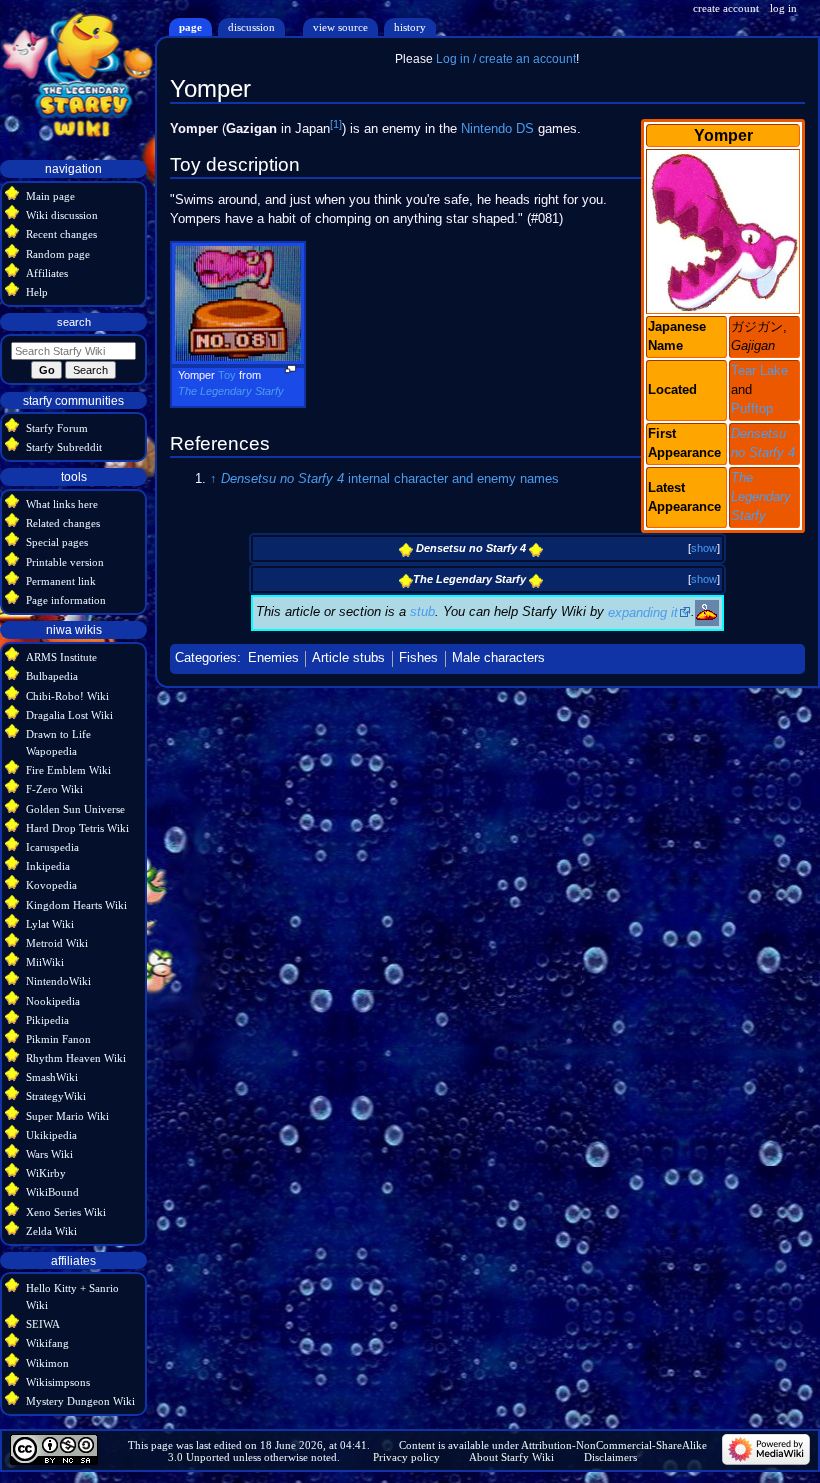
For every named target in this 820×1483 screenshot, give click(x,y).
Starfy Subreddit (64, 447)
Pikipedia (47, 1020)
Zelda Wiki (51, 1231)
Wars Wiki (49, 1154)
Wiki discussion (62, 215)
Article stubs (348, 658)
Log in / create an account (506, 59)
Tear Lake (759, 371)
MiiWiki (45, 962)
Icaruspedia (52, 847)
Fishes (418, 658)
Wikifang (47, 1343)
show (704, 548)
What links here (62, 504)
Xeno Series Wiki (66, 1212)
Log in (783, 8)
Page (190, 27)
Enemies (273, 658)
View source (340, 27)
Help (37, 292)
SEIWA (43, 1324)
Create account (726, 8)
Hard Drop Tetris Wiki (77, 828)
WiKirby (46, 1173)
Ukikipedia (51, 1135)
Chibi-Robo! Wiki (67, 696)
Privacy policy (406, 1457)
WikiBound (52, 1192)
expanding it (643, 613)
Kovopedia (51, 885)
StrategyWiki (56, 1096)
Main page (50, 196)
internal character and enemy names (453, 479)
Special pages (57, 542)
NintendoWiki (58, 981)
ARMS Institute (61, 657)
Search (74, 322)
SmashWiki (52, 1077)
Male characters (498, 658)
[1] (336, 124)
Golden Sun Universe (75, 809)
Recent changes (61, 234)
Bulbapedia (52, 676)
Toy (227, 375)
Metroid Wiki (57, 943)
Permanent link (61, 581)
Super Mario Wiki (67, 1116)
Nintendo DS (497, 129)
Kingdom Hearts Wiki (76, 905)
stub (422, 613)
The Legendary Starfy (761, 497)
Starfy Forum (57, 428)
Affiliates (47, 273)
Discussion (251, 27)
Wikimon (47, 1363)
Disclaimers (610, 1457)
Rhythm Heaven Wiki (76, 1058)
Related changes (63, 523)
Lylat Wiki (50, 924)
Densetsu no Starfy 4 (282, 479)
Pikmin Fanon (58, 1039)
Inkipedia (48, 866)
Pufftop (752, 409)
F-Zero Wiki (54, 789)
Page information (66, 600)
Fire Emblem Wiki (68, 770)
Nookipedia (53, 1001)
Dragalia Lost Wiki (69, 715)
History (410, 27)
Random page (58, 254)
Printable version (65, 562)
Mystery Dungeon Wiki (80, 1401)
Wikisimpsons (58, 1382)
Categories (206, 658)
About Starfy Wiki (511, 1457)
